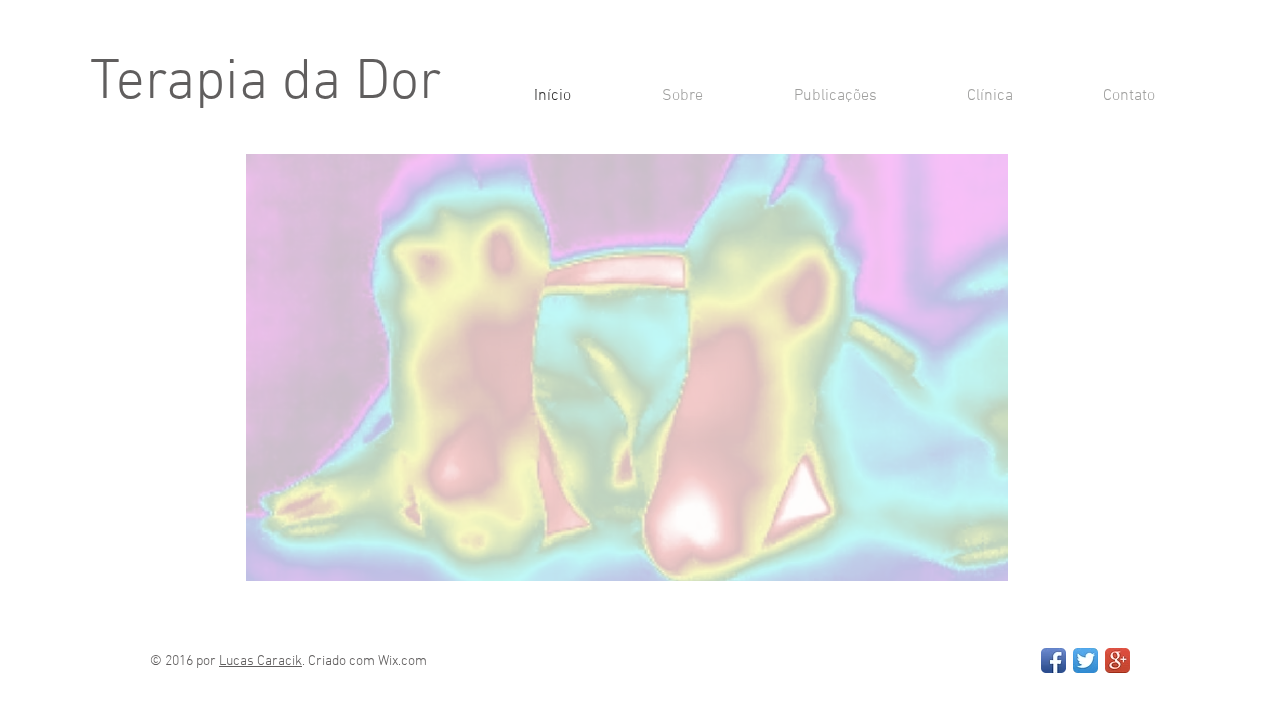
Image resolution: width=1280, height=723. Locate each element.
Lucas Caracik (260, 661)
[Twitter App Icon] (1085, 660)
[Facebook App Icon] (1053, 660)
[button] (627, 367)
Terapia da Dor (266, 84)
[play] (966, 563)
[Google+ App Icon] (1117, 660)
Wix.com (402, 661)
